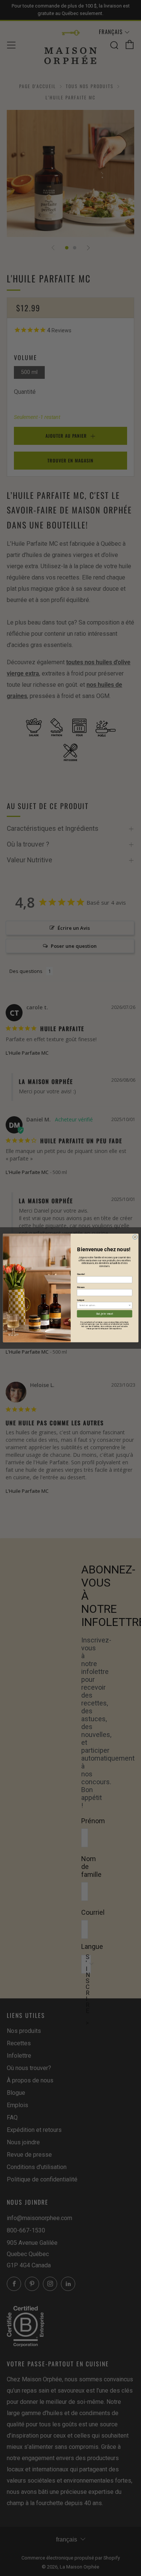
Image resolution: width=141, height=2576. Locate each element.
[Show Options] (130, 1305)
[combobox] (104, 1305)
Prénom (81, 1287)
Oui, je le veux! (104, 1314)
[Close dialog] (135, 1237)
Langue (80, 1300)
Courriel (81, 1274)
